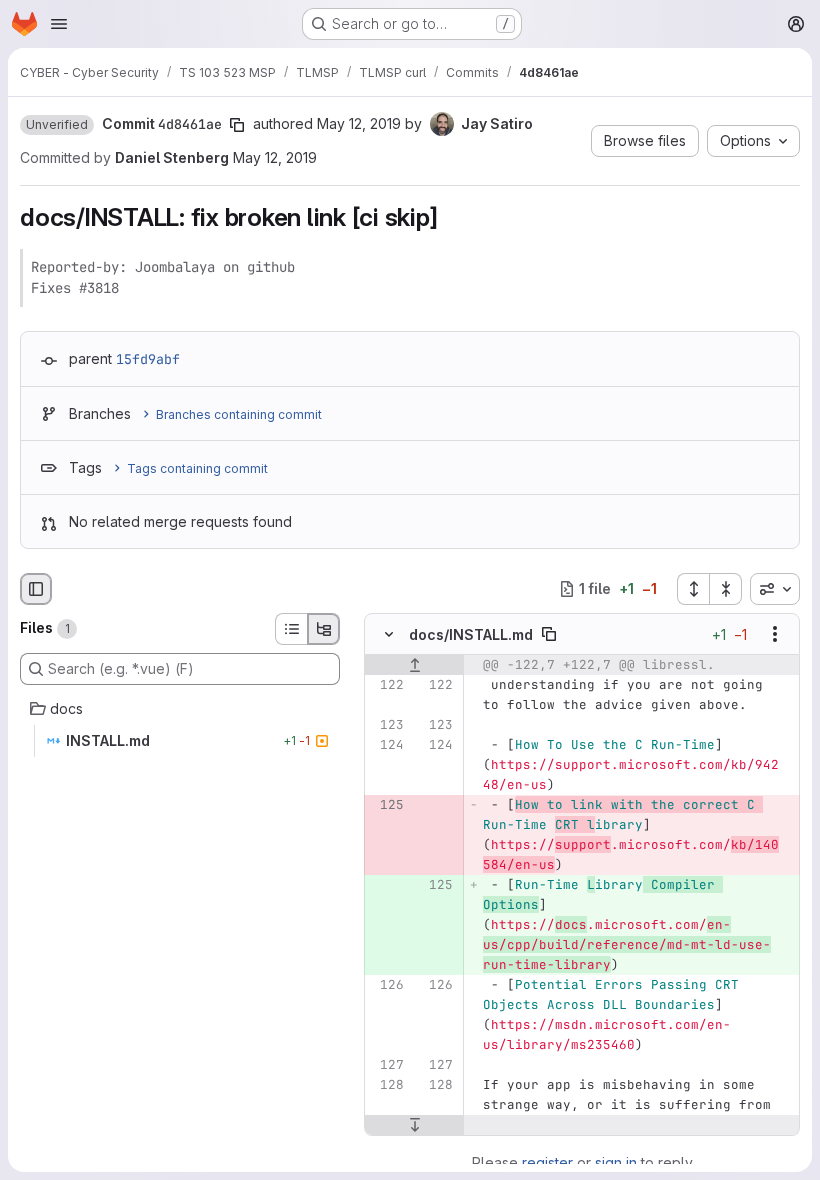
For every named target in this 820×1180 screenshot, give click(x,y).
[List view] (291, 629)
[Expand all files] (693, 589)
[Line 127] (387, 1065)
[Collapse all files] (726, 589)
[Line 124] (387, 745)
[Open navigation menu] (59, 24)
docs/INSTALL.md (471, 634)
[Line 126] (387, 985)
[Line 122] (387, 685)
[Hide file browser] (36, 589)
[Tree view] (324, 629)
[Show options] (775, 634)
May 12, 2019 (359, 123)
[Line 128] (387, 1085)
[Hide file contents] (389, 634)
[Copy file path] (549, 634)
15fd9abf (148, 359)
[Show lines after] (414, 1125)
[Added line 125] (436, 885)
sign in (616, 1162)
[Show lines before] (414, 665)
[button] (57, 125)
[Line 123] (387, 725)
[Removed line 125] (387, 805)
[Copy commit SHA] (237, 125)
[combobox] (775, 589)
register (547, 1162)
